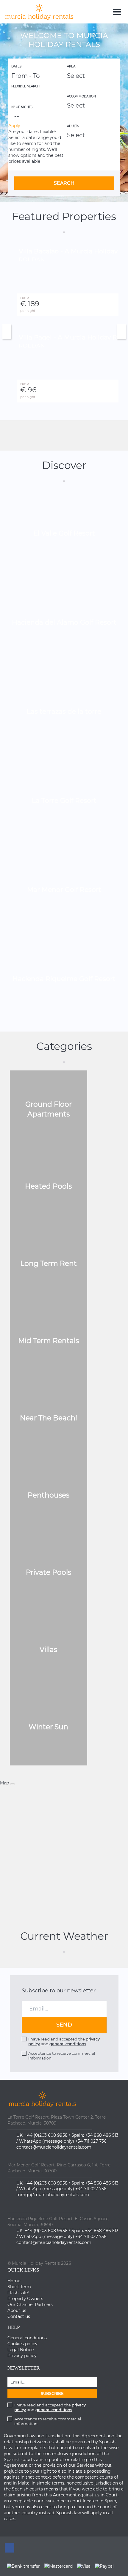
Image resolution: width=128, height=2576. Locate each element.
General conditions (27, 2338)
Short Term (19, 2287)
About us (17, 2310)
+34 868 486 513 (102, 2135)
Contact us (19, 2316)
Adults (73, 126)
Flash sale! (18, 2293)
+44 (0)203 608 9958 (46, 2135)
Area (71, 66)
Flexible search (26, 86)
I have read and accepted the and (64, 2041)
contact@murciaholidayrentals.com (54, 2147)
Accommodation (81, 96)
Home (14, 2281)
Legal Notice (21, 2350)
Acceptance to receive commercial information (62, 2056)
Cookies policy (22, 2344)
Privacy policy (22, 2356)
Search (64, 183)
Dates (16, 66)
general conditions (68, 2044)
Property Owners (25, 2299)
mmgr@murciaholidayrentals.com (53, 2195)
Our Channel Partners (30, 2305)
